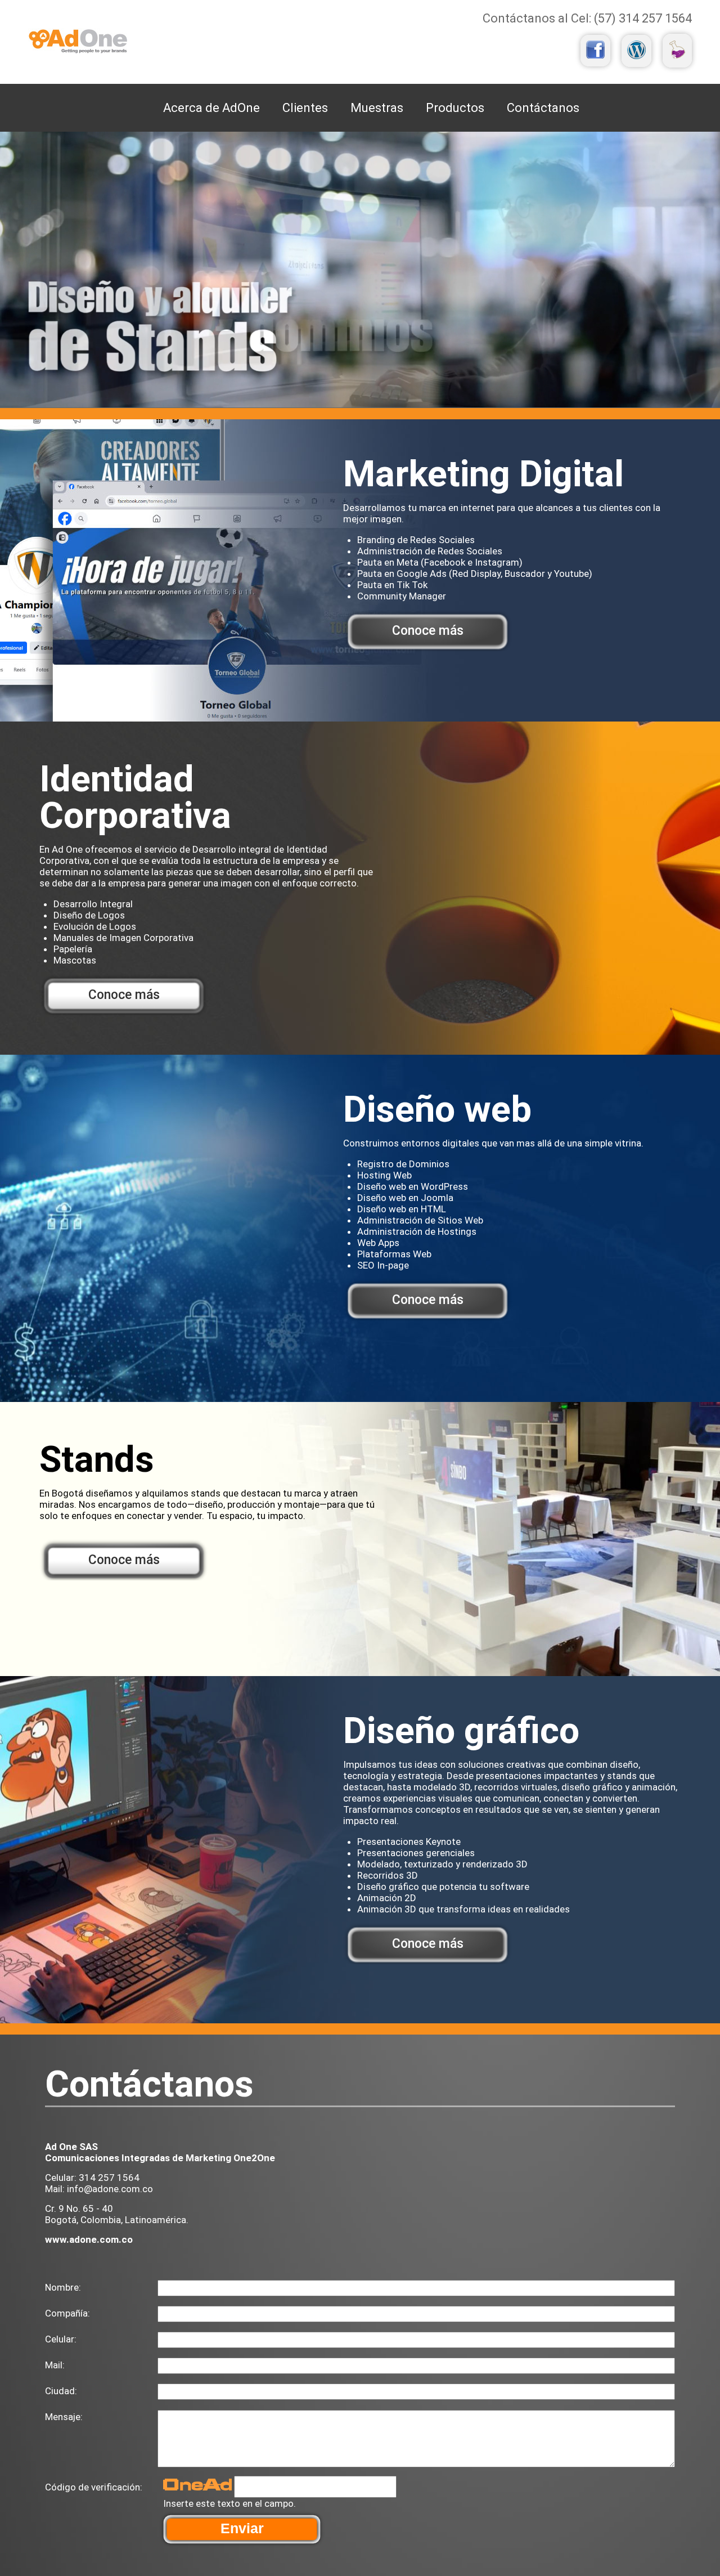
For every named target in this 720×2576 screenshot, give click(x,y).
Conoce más (428, 631)
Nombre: (63, 2287)
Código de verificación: (94, 2487)
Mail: (55, 2365)
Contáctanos (543, 108)
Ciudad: (61, 2391)
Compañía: (67, 2313)
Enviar (242, 2528)
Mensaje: (64, 2417)
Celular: (61, 2339)
